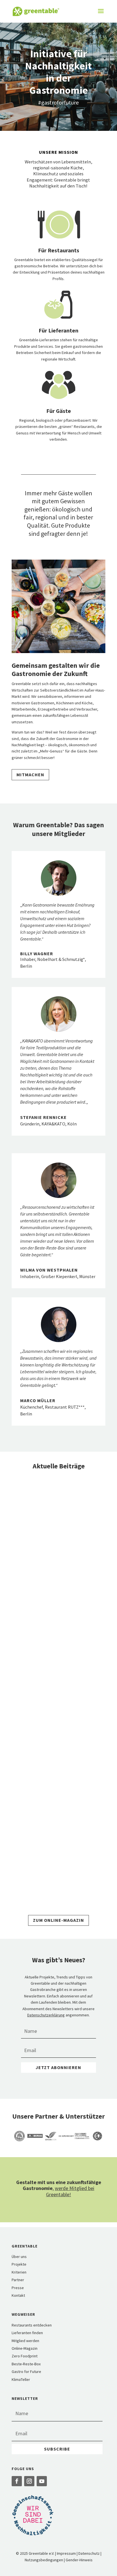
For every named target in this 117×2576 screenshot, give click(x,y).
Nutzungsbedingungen (44, 2560)
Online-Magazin (25, 2348)
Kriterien (19, 2272)
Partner (18, 2280)
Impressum (66, 2553)
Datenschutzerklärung (46, 2015)
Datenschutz (89, 2553)
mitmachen (30, 775)
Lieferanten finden (27, 2333)
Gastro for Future (26, 2372)
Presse (18, 2288)
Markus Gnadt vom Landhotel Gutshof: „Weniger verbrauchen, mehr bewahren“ (58, 1559)
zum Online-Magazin (58, 1920)
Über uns (19, 2257)
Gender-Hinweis (79, 2560)
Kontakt (18, 2295)
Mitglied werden (25, 2341)
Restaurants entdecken (32, 2325)
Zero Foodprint (25, 2356)
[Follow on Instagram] (29, 2481)
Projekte (19, 2264)
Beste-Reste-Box (26, 2364)
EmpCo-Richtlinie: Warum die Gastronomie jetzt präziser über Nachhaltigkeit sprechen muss (58, 1699)
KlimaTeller (21, 2379)
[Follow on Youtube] (42, 2481)
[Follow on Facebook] (17, 2481)
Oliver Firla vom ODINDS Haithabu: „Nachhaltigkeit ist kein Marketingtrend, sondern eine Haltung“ (55, 1848)
